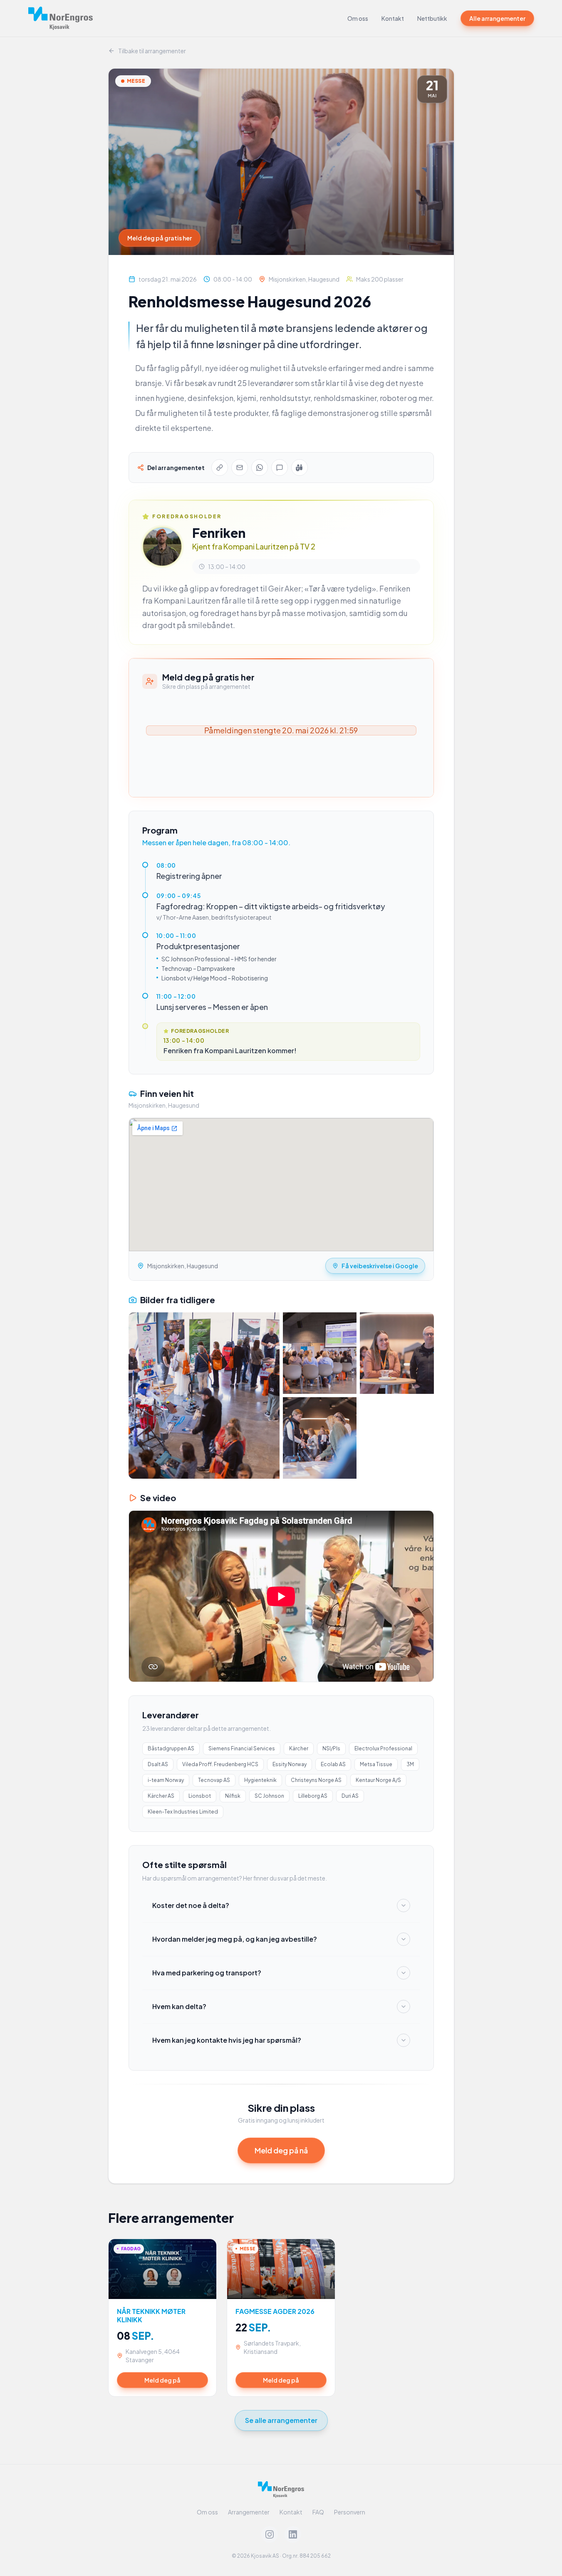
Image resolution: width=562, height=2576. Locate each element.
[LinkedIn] (293, 2534)
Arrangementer (249, 2512)
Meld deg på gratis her (160, 238)
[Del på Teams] (300, 468)
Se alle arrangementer (281, 2420)
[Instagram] (270, 2534)
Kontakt (393, 18)
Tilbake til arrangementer (152, 51)
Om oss (358, 18)
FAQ (318, 2512)
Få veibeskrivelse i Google (380, 1266)
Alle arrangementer (497, 18)
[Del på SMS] (280, 468)
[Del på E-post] (240, 468)
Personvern (350, 2512)
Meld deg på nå (281, 2150)
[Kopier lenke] (220, 468)
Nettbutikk (432, 18)
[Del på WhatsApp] (260, 468)
